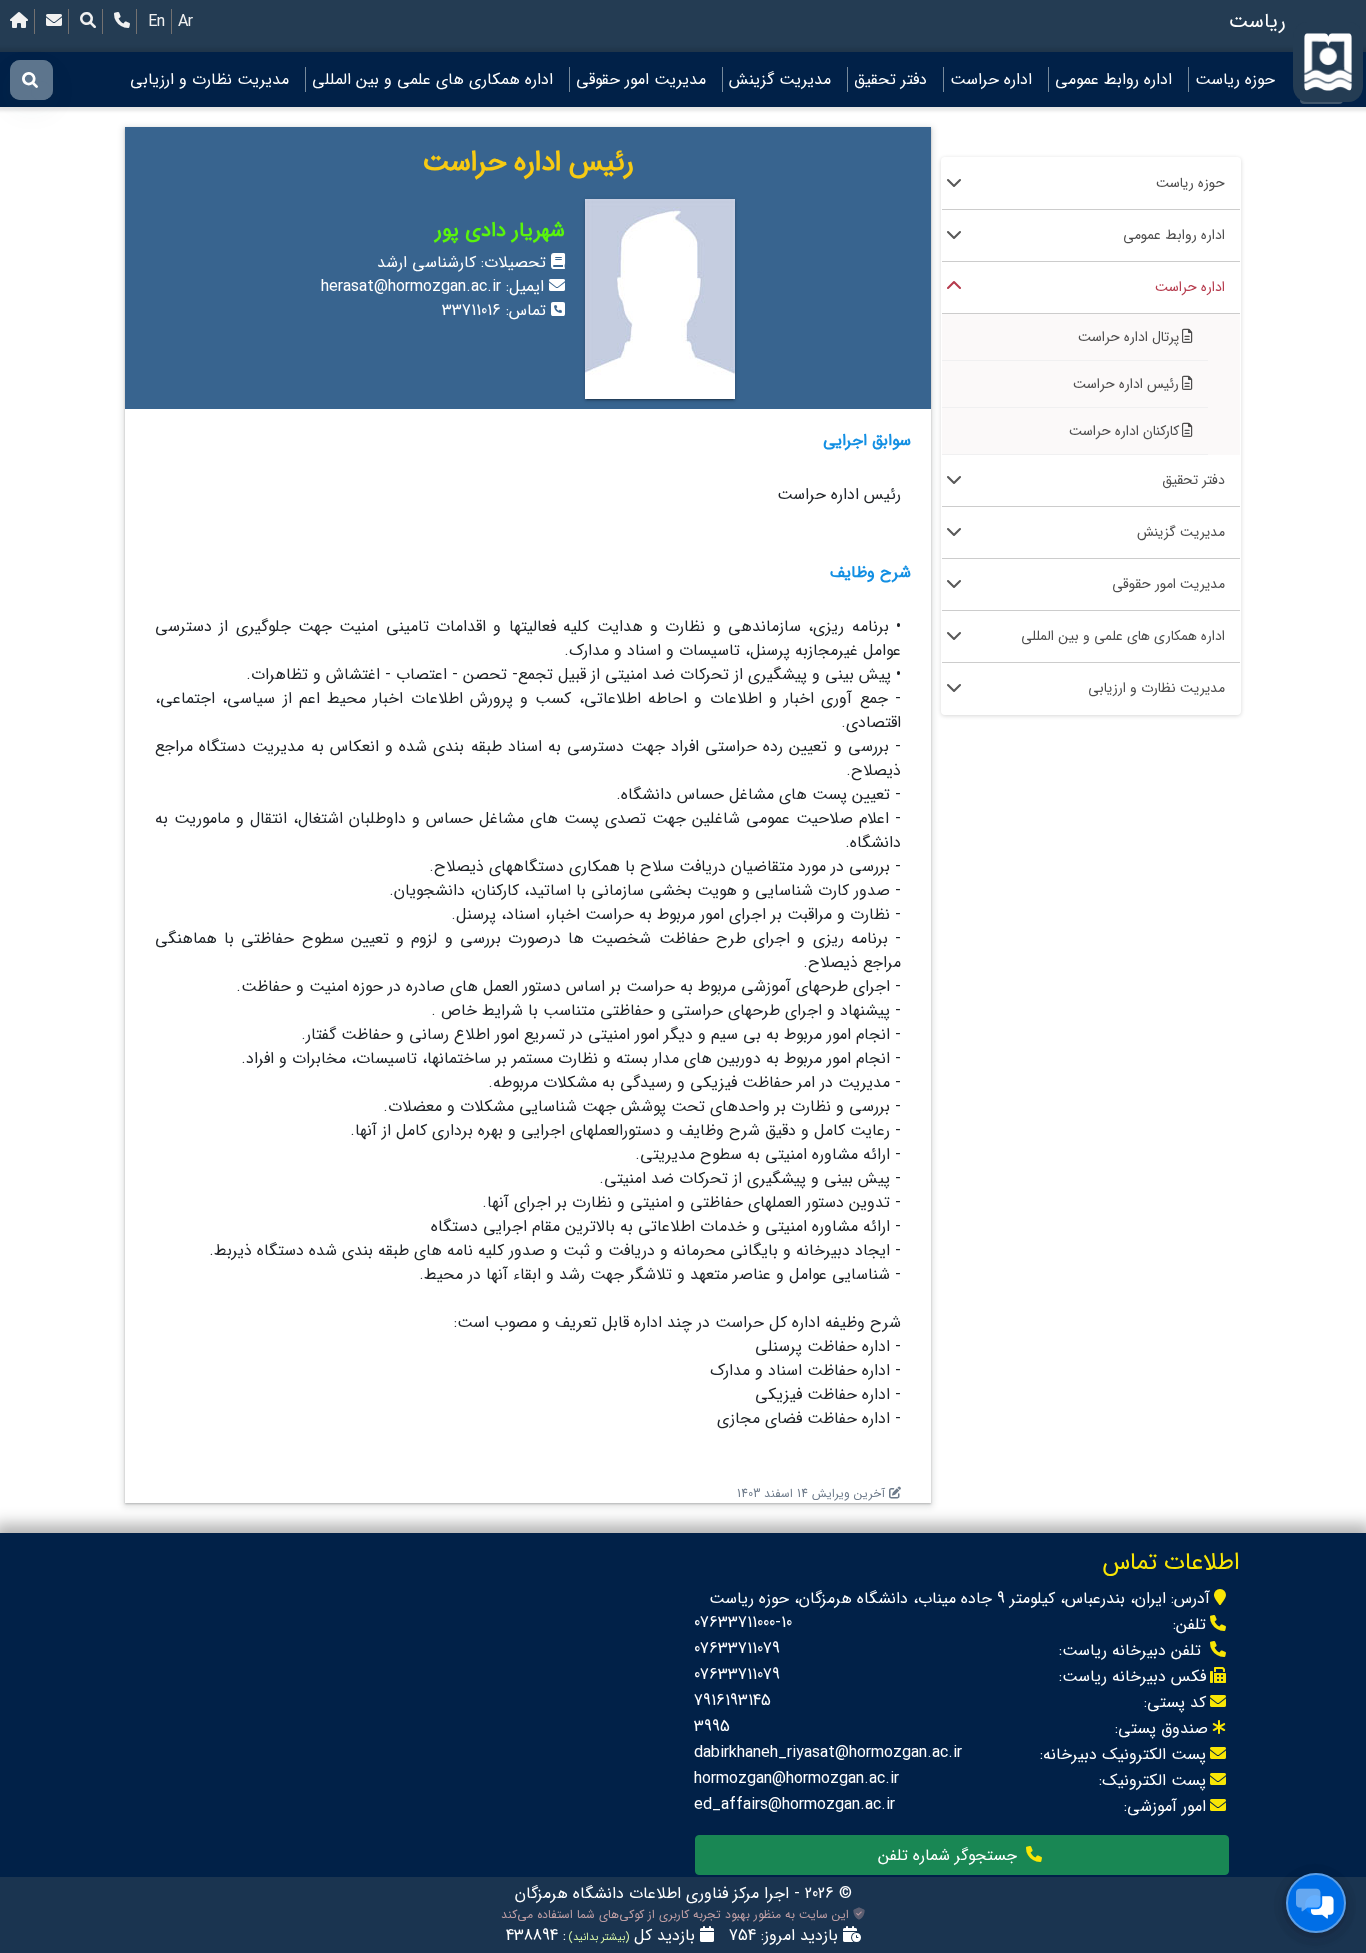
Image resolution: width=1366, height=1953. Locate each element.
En (156, 21)
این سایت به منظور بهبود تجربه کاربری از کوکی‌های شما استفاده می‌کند (677, 1915)
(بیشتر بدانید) (597, 1937)
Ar (185, 21)
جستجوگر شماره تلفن (950, 1855)
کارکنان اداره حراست (1124, 431)
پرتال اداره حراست (1128, 337)
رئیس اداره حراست (1126, 384)
